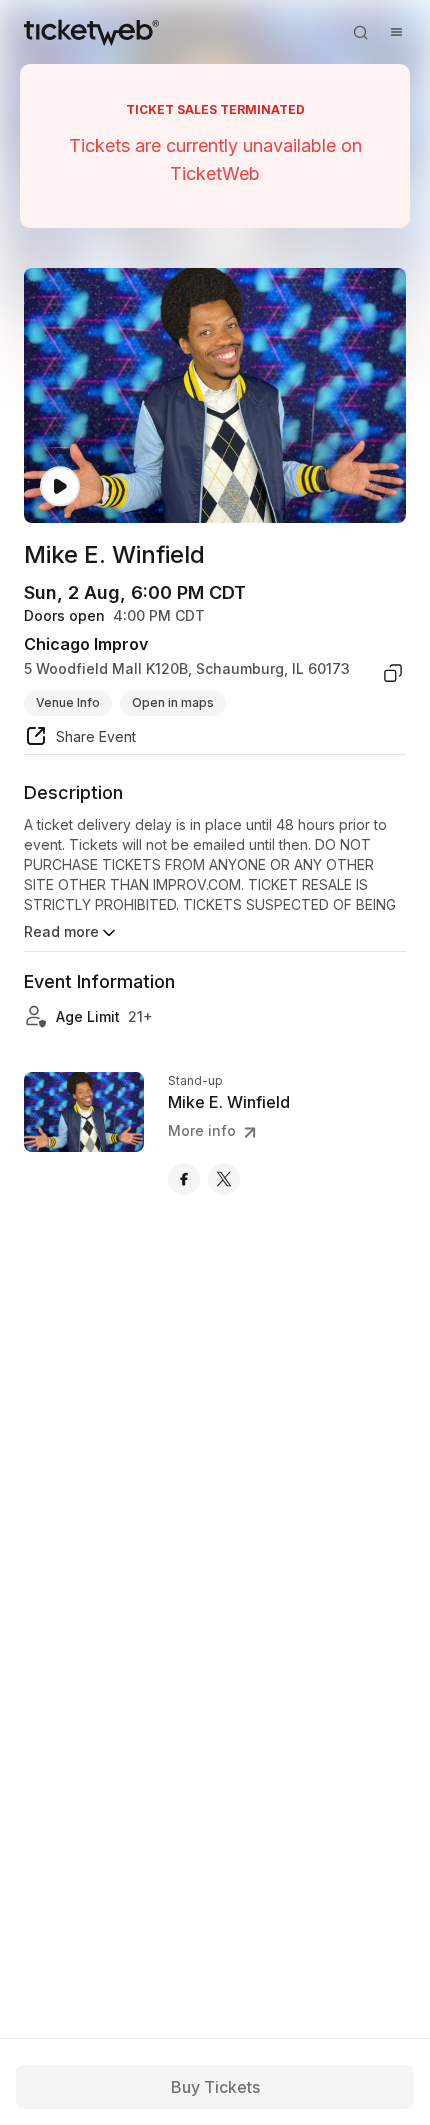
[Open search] (360, 32)
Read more (61, 931)
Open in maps (173, 702)
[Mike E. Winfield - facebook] (184, 1179)
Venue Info (68, 702)
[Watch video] (60, 486)
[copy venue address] (393, 673)
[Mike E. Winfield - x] (224, 1179)
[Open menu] (396, 32)
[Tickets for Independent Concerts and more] (91, 32)
